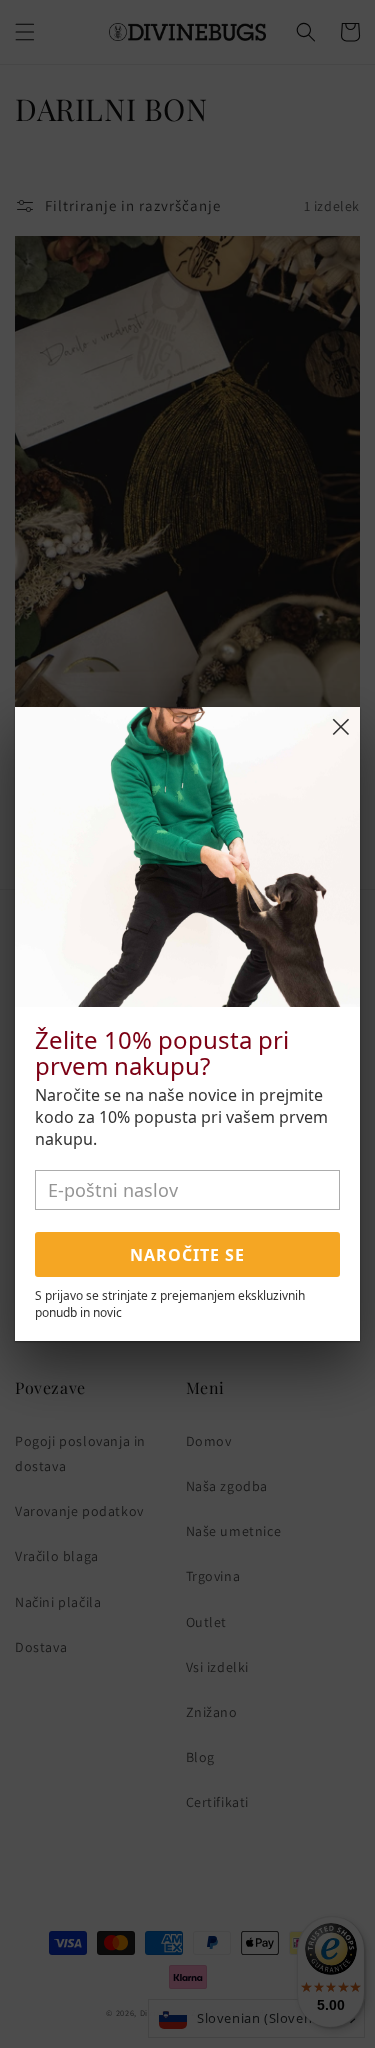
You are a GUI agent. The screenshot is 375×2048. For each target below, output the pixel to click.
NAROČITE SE (187, 1255)
